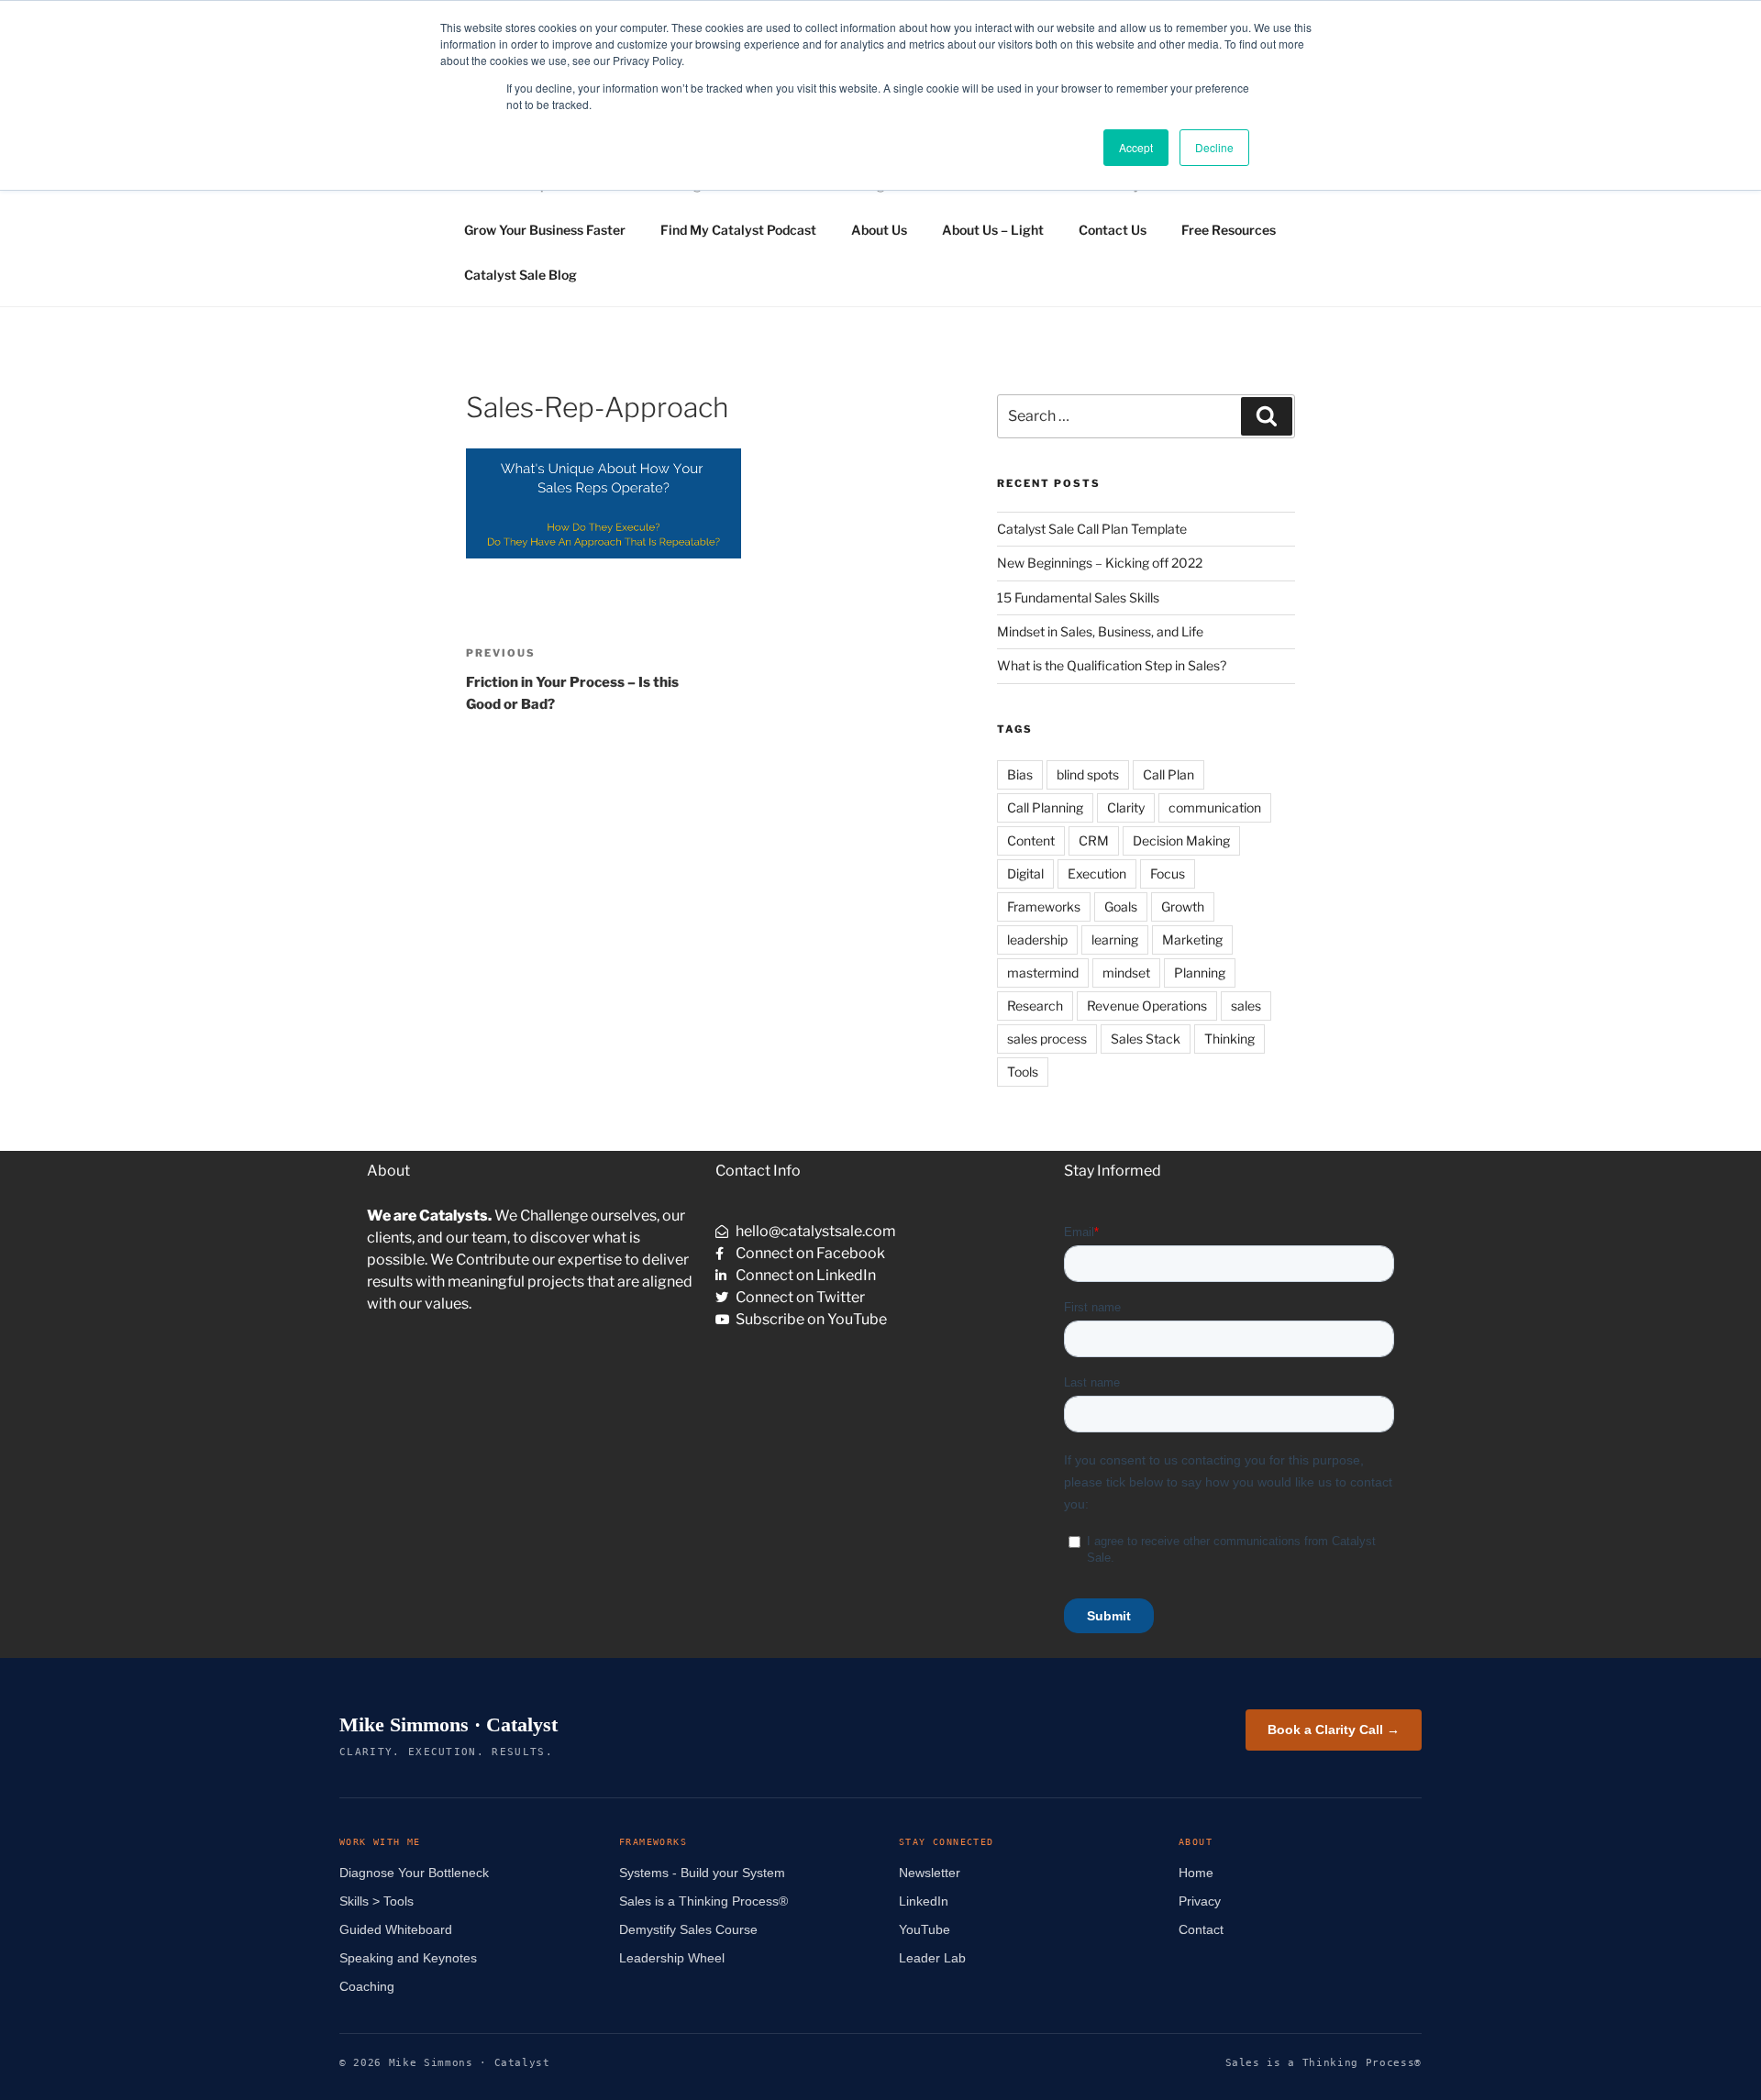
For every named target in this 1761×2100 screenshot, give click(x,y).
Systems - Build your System (702, 1873)
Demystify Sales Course (688, 1929)
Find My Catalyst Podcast (738, 230)
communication (1215, 807)
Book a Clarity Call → (1334, 1730)
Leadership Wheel (672, 1958)
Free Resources (1229, 230)
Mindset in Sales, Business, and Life (1100, 631)
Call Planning (1045, 807)
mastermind (1043, 973)
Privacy (1200, 1901)
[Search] (1267, 416)
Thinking (1229, 1039)
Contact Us (1113, 230)
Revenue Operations (1147, 1006)
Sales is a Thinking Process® (703, 1901)
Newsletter (930, 1873)
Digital (1025, 873)
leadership (1037, 939)
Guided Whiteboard (396, 1929)
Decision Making (1181, 840)
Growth (1183, 906)
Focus (1168, 873)
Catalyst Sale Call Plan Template (1092, 529)
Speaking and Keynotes (408, 1958)
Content (1031, 840)
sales (1246, 1006)
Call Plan (1168, 774)
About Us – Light (993, 230)
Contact (1201, 1929)
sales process (1047, 1039)
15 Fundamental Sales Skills (1078, 597)
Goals (1121, 906)
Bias (1020, 774)
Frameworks (1044, 906)
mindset (1126, 973)
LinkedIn (924, 1901)
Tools (1023, 1072)
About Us (879, 230)
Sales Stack (1146, 1039)
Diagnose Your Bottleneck (414, 1873)
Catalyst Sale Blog (521, 275)
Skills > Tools (377, 1901)
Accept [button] (1136, 147)
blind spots (1088, 774)
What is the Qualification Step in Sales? (1112, 665)
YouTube (925, 1929)
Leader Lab (932, 1958)
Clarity (1126, 807)
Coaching (367, 1986)
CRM (1094, 840)
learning (1115, 939)
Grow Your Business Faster (545, 230)
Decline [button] (1214, 147)
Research (1035, 1006)
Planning (1200, 973)
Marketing (1192, 939)
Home (1196, 1873)
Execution (1097, 873)
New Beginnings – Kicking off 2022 (1100, 563)
